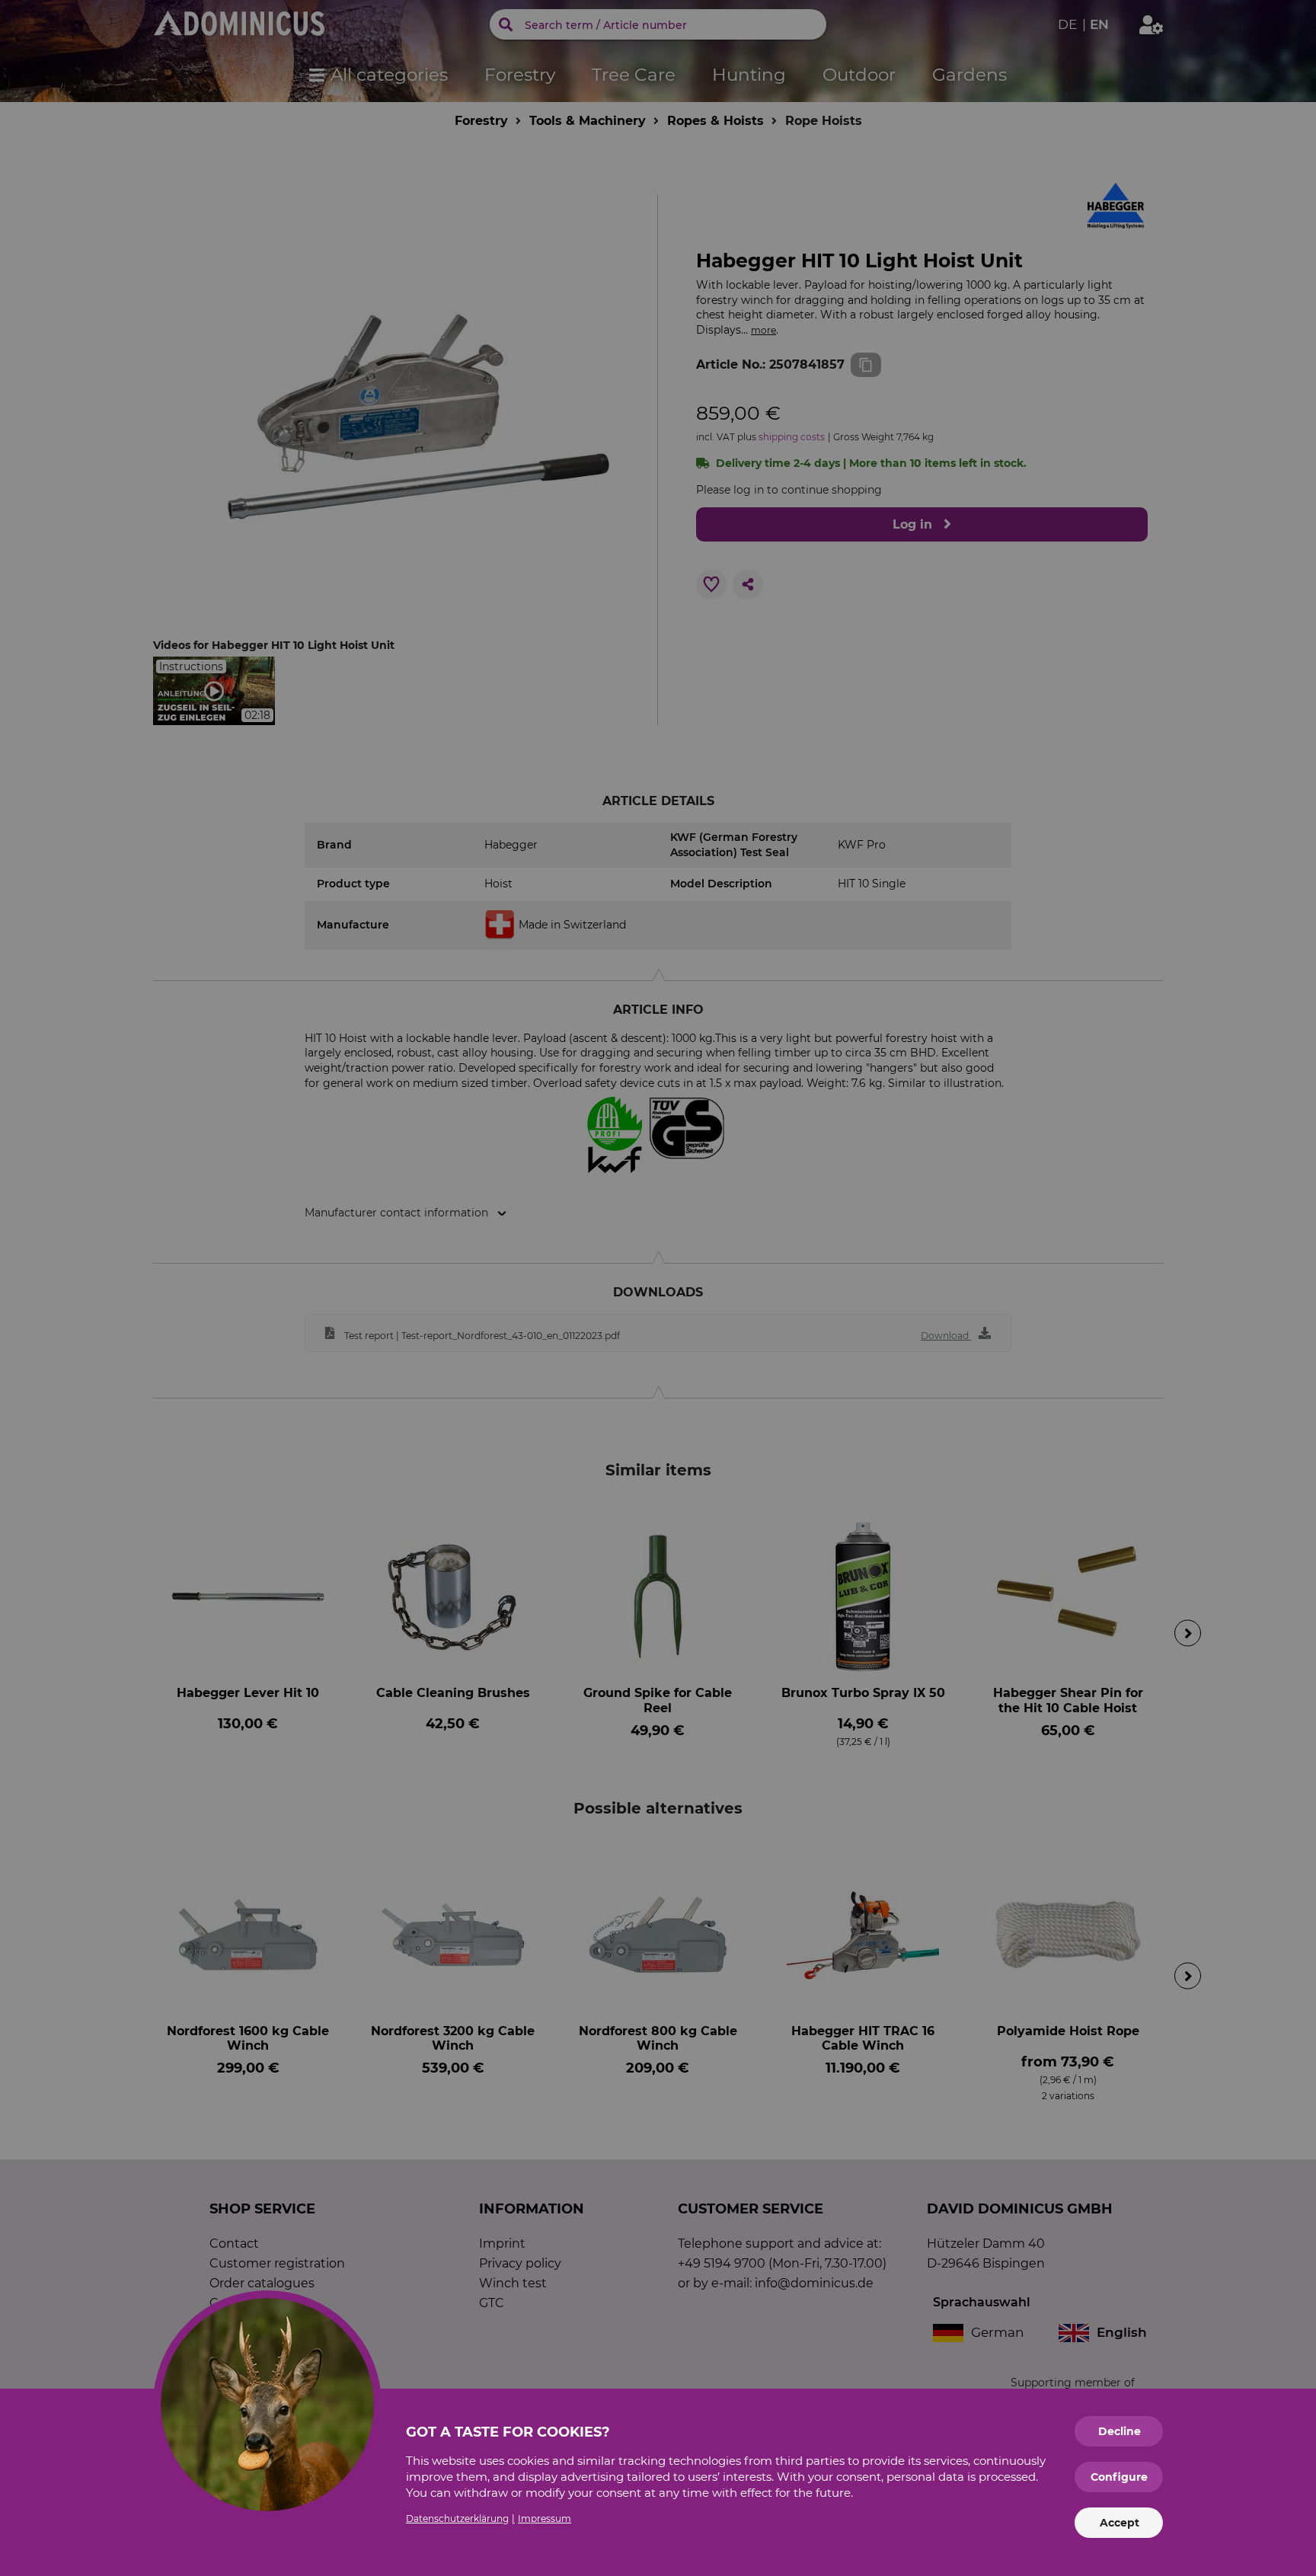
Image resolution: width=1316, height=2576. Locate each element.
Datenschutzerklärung (457, 2518)
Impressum (545, 2518)
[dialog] (658, 1288)
